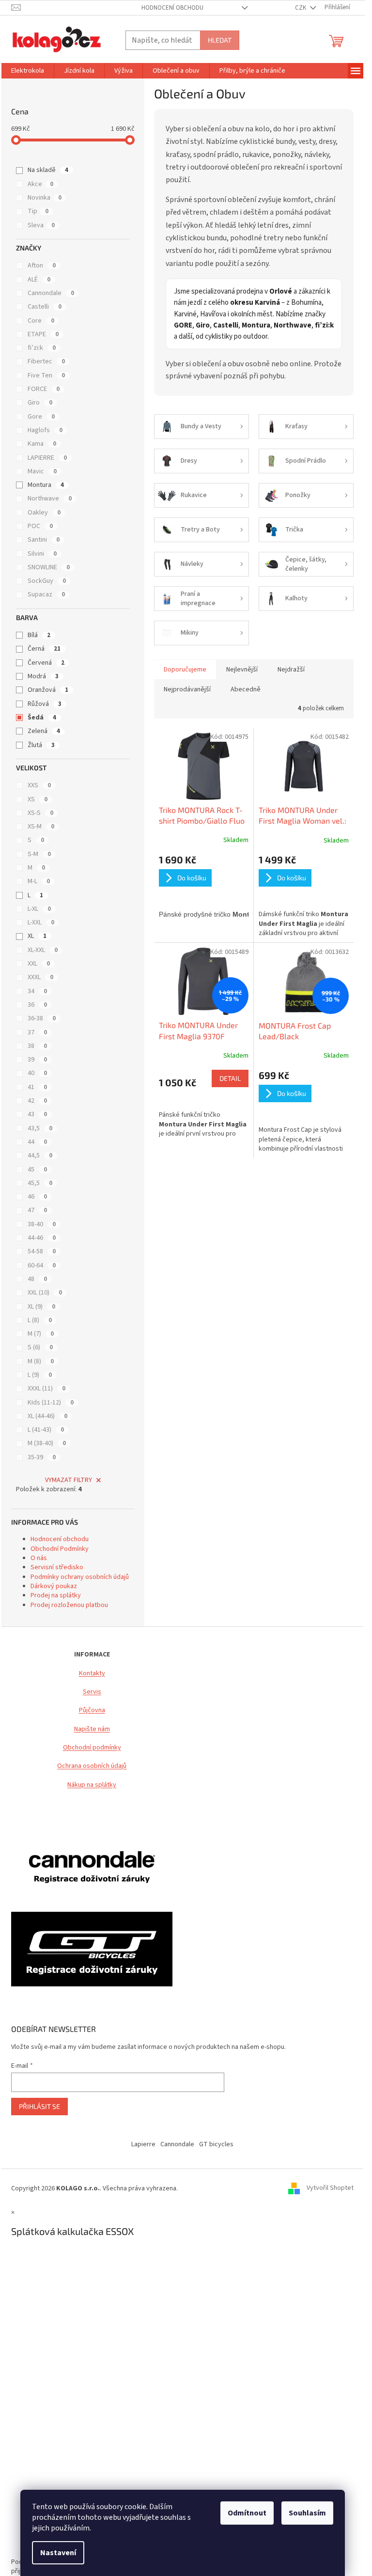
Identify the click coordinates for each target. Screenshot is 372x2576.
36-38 (42, 1018)
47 (37, 1210)
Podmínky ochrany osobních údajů (80, 1577)
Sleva (41, 225)
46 (37, 1197)
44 (37, 1142)
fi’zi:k (42, 348)
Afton (42, 265)
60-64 (42, 1265)
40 (37, 1073)
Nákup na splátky (92, 1785)
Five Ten (46, 375)
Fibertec (46, 361)
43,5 (40, 1128)
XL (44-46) (47, 1416)
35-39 (42, 1457)
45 (37, 1170)
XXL (39, 964)
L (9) (40, 1375)
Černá (44, 649)
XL (37, 936)
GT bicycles (216, 2144)
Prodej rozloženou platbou (69, 1605)
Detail (230, 1078)
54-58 (42, 1251)
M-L (39, 881)
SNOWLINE (49, 567)
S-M (39, 854)
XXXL (40, 977)
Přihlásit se (39, 2106)
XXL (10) (45, 1293)
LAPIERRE (47, 458)
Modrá (43, 676)
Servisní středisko (57, 1567)
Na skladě (48, 170)
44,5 (40, 1155)
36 (37, 1005)
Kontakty (92, 1674)
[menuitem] (28, 71)
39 (37, 1060)
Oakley (44, 513)
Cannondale (51, 293)
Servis (92, 1692)
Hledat (220, 40)
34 (37, 991)
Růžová (45, 704)
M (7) (41, 1334)
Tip (38, 211)
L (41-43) (46, 1430)
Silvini (42, 554)
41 (37, 1087)
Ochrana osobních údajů (92, 1766)
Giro (40, 403)
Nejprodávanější (187, 689)
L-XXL (41, 922)
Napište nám (92, 1729)
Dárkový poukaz (54, 1586)
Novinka (45, 198)
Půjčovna (92, 1710)
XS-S (40, 813)
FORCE (44, 389)
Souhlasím (307, 2513)
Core (41, 321)
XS (38, 799)
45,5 (40, 1183)
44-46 (42, 1238)
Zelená (44, 731)
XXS (39, 785)
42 (37, 1101)
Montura (46, 485)
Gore (41, 417)
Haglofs (45, 430)
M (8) (41, 1361)
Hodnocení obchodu (172, 8)
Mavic (42, 471)
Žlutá (41, 745)
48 (37, 1279)
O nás (39, 1558)
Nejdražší (291, 670)
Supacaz (46, 594)
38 (37, 1046)
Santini (44, 540)
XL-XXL (43, 950)
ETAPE (43, 334)
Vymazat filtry (69, 1480)
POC (40, 526)
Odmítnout (247, 2513)
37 (37, 1032)
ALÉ (39, 280)
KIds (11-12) (51, 1403)
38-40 (42, 1224)
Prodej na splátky (56, 1595)
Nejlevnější (242, 670)
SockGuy (47, 581)
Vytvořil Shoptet (330, 2188)
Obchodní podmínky (92, 1748)
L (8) (40, 1320)
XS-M (41, 827)
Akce (40, 184)
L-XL (39, 909)
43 (37, 1114)
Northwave (50, 499)
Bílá (39, 635)
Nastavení (58, 2553)
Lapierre (143, 2144)
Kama (42, 444)
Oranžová (48, 690)
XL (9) (41, 1307)
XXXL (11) (46, 1389)
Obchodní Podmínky (60, 1549)
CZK (301, 8)
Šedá (42, 718)
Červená (46, 663)
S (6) (40, 1347)
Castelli (45, 307)
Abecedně (246, 689)
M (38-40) (47, 1443)
